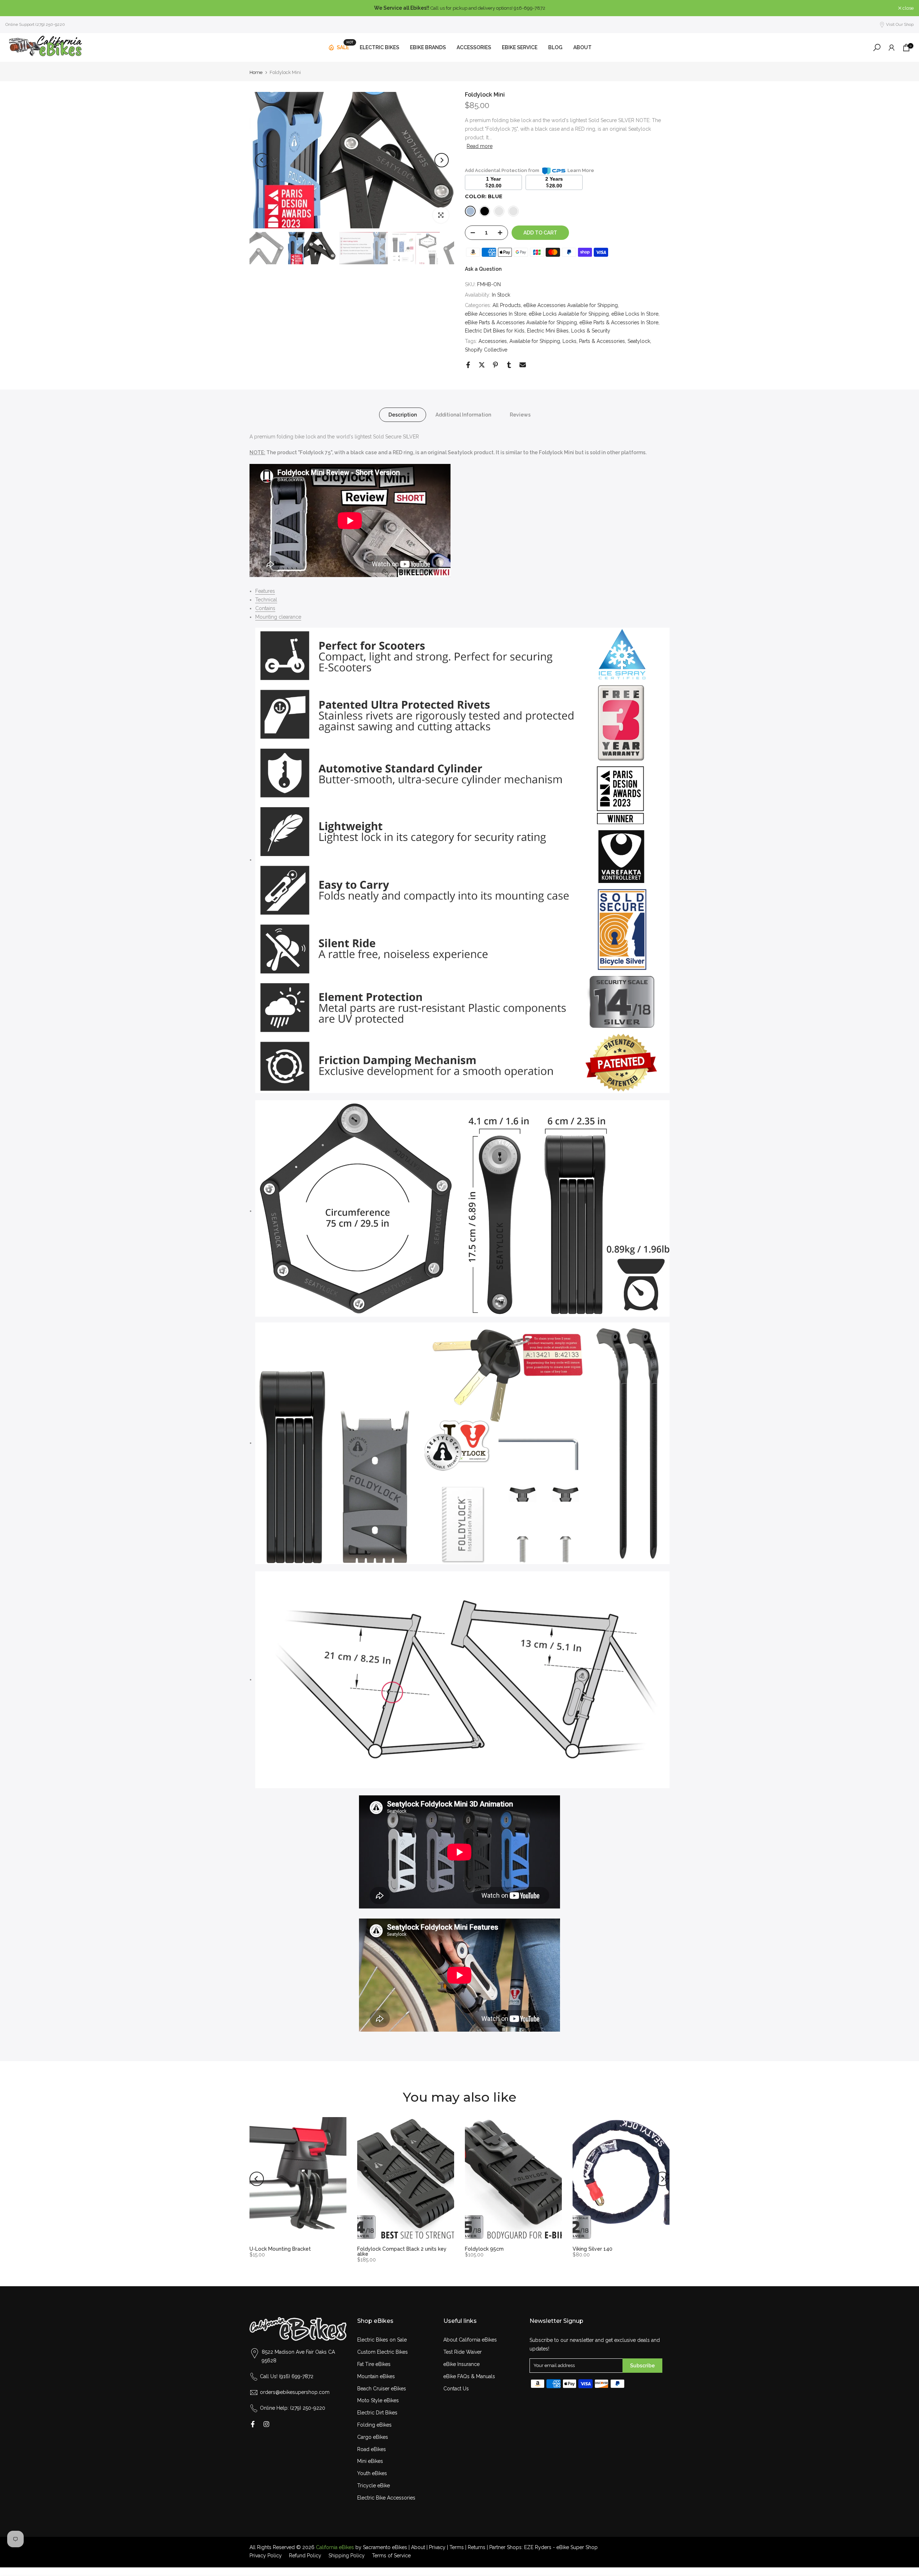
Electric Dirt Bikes (377, 2413)
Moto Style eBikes (378, 2400)
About (418, 2547)
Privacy (437, 2547)
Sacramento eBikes (385, 2547)
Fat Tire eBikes (374, 2364)
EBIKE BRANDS (428, 47)
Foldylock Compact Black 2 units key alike (402, 2251)
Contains (265, 608)
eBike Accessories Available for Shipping (571, 305)
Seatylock (639, 341)
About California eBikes (470, 2340)
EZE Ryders (538, 2547)
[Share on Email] (523, 365)
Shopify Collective (486, 350)
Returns (477, 2547)
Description (403, 414)
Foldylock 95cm (484, 2249)
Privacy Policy (266, 2556)
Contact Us (456, 2389)
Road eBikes (372, 2449)
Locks (570, 341)
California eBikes (335, 2547)
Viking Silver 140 (593, 2249)
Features (265, 591)
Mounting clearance (278, 617)
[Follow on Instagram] (266, 2424)
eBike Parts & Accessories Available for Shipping (521, 322)
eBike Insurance (461, 2364)
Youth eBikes (372, 2473)
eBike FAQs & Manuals (469, 2376)
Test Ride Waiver (463, 2352)
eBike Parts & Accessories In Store (619, 322)
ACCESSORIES (474, 47)
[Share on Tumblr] (509, 365)
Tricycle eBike (374, 2486)
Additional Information (463, 414)
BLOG (555, 47)
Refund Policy (305, 2556)
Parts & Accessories (602, 341)
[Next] (442, 160)
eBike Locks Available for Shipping (569, 314)
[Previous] (262, 160)
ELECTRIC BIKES (379, 47)
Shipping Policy (347, 2556)
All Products (507, 305)
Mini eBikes (370, 2461)
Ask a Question (483, 269)
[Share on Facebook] (468, 365)
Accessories (493, 341)
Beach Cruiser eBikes (382, 2389)
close (15, 8)
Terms (457, 2547)
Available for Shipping (535, 341)
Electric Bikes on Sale (382, 2340)
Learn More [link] (581, 170)
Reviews (520, 414)
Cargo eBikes (373, 2437)
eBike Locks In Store (635, 314)
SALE (345, 46)
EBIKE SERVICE (520, 47)
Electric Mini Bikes (548, 331)
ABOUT (582, 47)
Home (256, 72)
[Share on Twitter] (482, 365)
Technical (266, 600)
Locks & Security (591, 331)
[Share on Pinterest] (495, 365)
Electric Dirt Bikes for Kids (495, 331)
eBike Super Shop (577, 2547)
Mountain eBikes (376, 2376)
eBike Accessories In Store (496, 314)
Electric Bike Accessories (386, 2498)
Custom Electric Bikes (382, 2352)
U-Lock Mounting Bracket (280, 2249)
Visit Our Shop (900, 24)
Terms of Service (391, 2556)
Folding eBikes (374, 2425)
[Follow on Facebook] (253, 2424)
